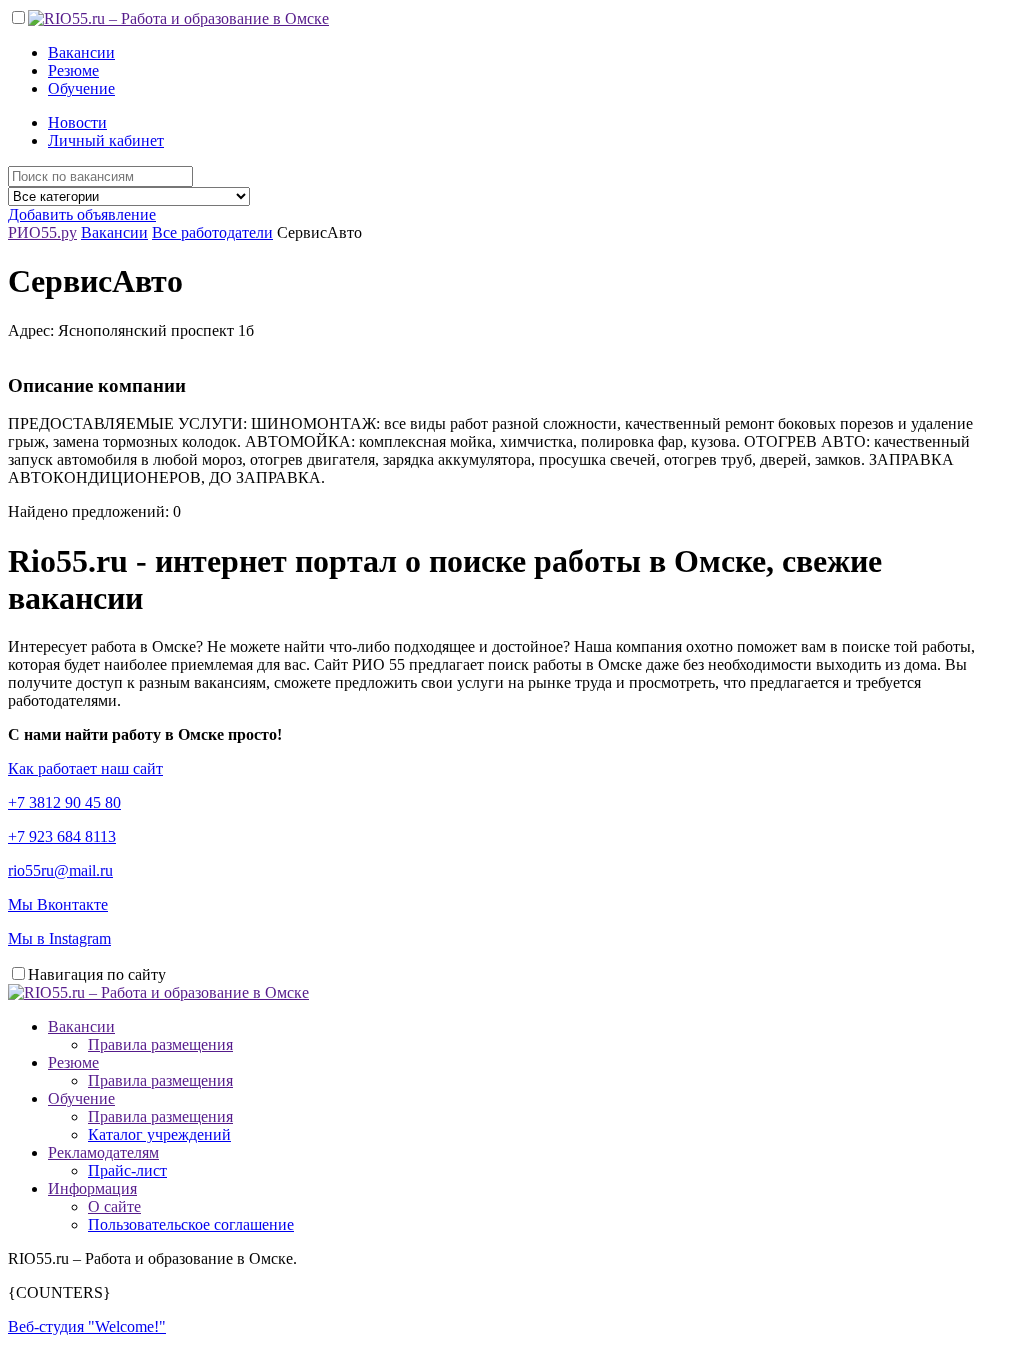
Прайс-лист (127, 1170)
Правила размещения (160, 1044)
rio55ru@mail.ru (60, 870)
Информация (92, 1188)
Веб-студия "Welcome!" (87, 1326)
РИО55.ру (42, 232)
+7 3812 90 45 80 (64, 802)
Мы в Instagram (59, 938)
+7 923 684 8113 (62, 836)
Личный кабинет (106, 140)
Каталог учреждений (159, 1134)
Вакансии (81, 52)
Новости (77, 122)
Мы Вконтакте (58, 904)
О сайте (114, 1206)
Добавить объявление (82, 214)
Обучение (81, 88)
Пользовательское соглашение (191, 1224)
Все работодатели (212, 232)
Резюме (73, 70)
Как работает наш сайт (85, 768)
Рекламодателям (103, 1152)
